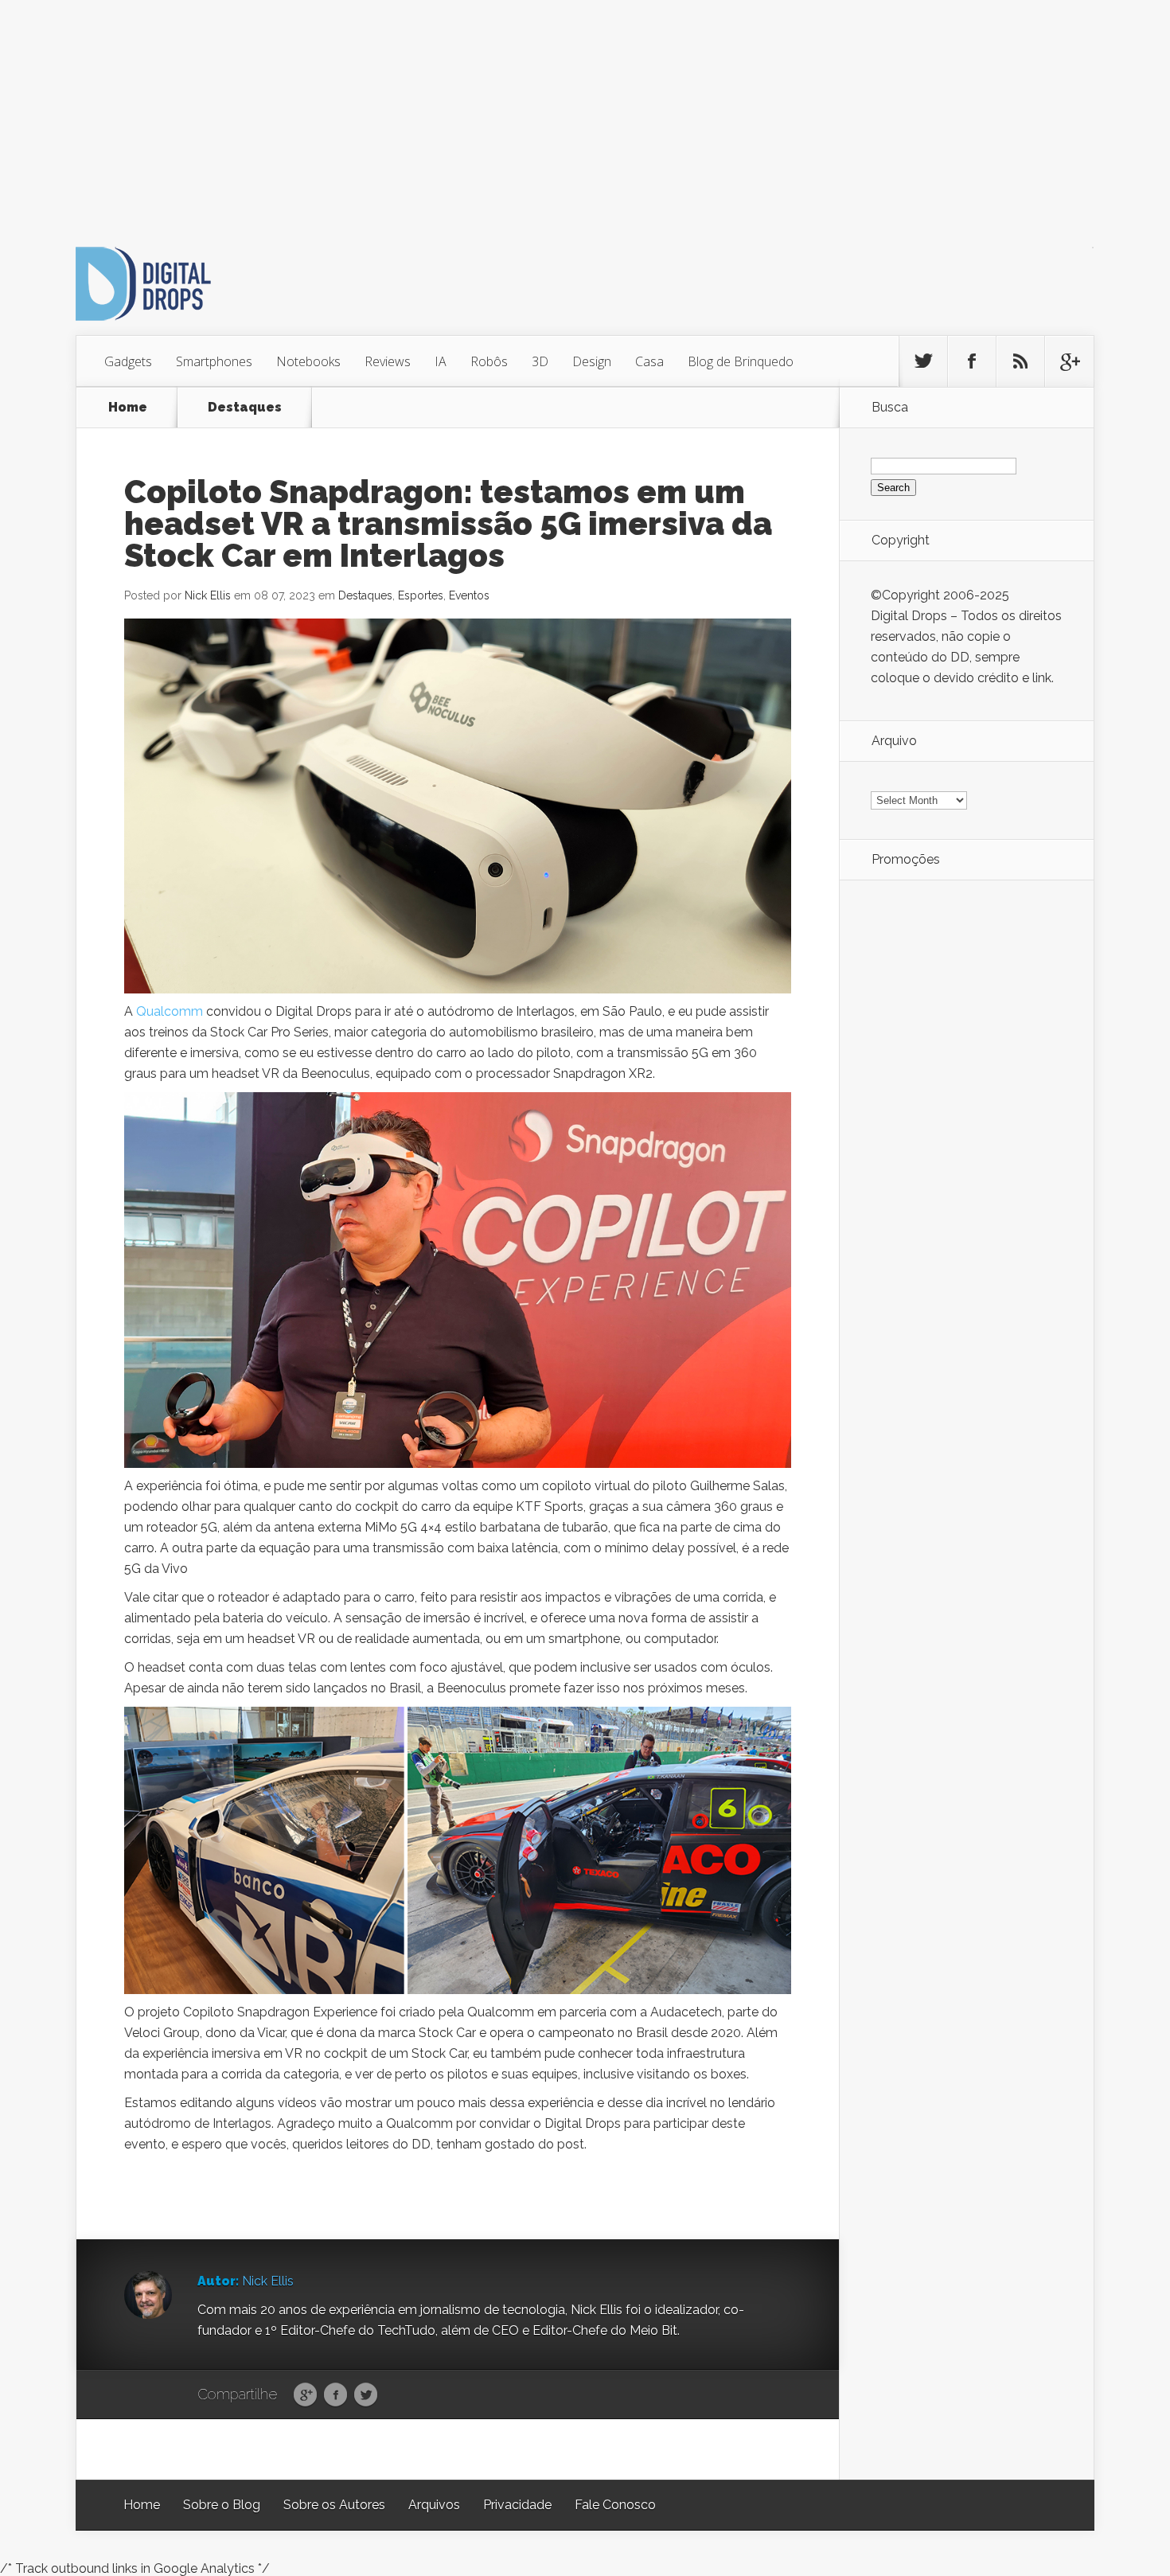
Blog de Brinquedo (741, 361)
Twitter (366, 2395)
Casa (649, 361)
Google (305, 2395)
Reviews (388, 361)
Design (592, 361)
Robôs (489, 361)
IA (441, 361)
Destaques (245, 407)
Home (128, 407)
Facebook (335, 2395)
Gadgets (128, 361)
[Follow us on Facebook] (972, 361)
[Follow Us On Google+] (1069, 361)
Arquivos (434, 2505)
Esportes (421, 595)
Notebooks (308, 361)
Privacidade (517, 2505)
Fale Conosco (615, 2505)
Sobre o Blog (222, 2505)
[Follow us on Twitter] (923, 361)
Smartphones (214, 361)
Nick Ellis (208, 595)
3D (540, 361)
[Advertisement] (478, 111)
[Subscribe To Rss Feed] (1020, 361)
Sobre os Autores (334, 2505)
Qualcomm (170, 1011)
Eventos (469, 595)
